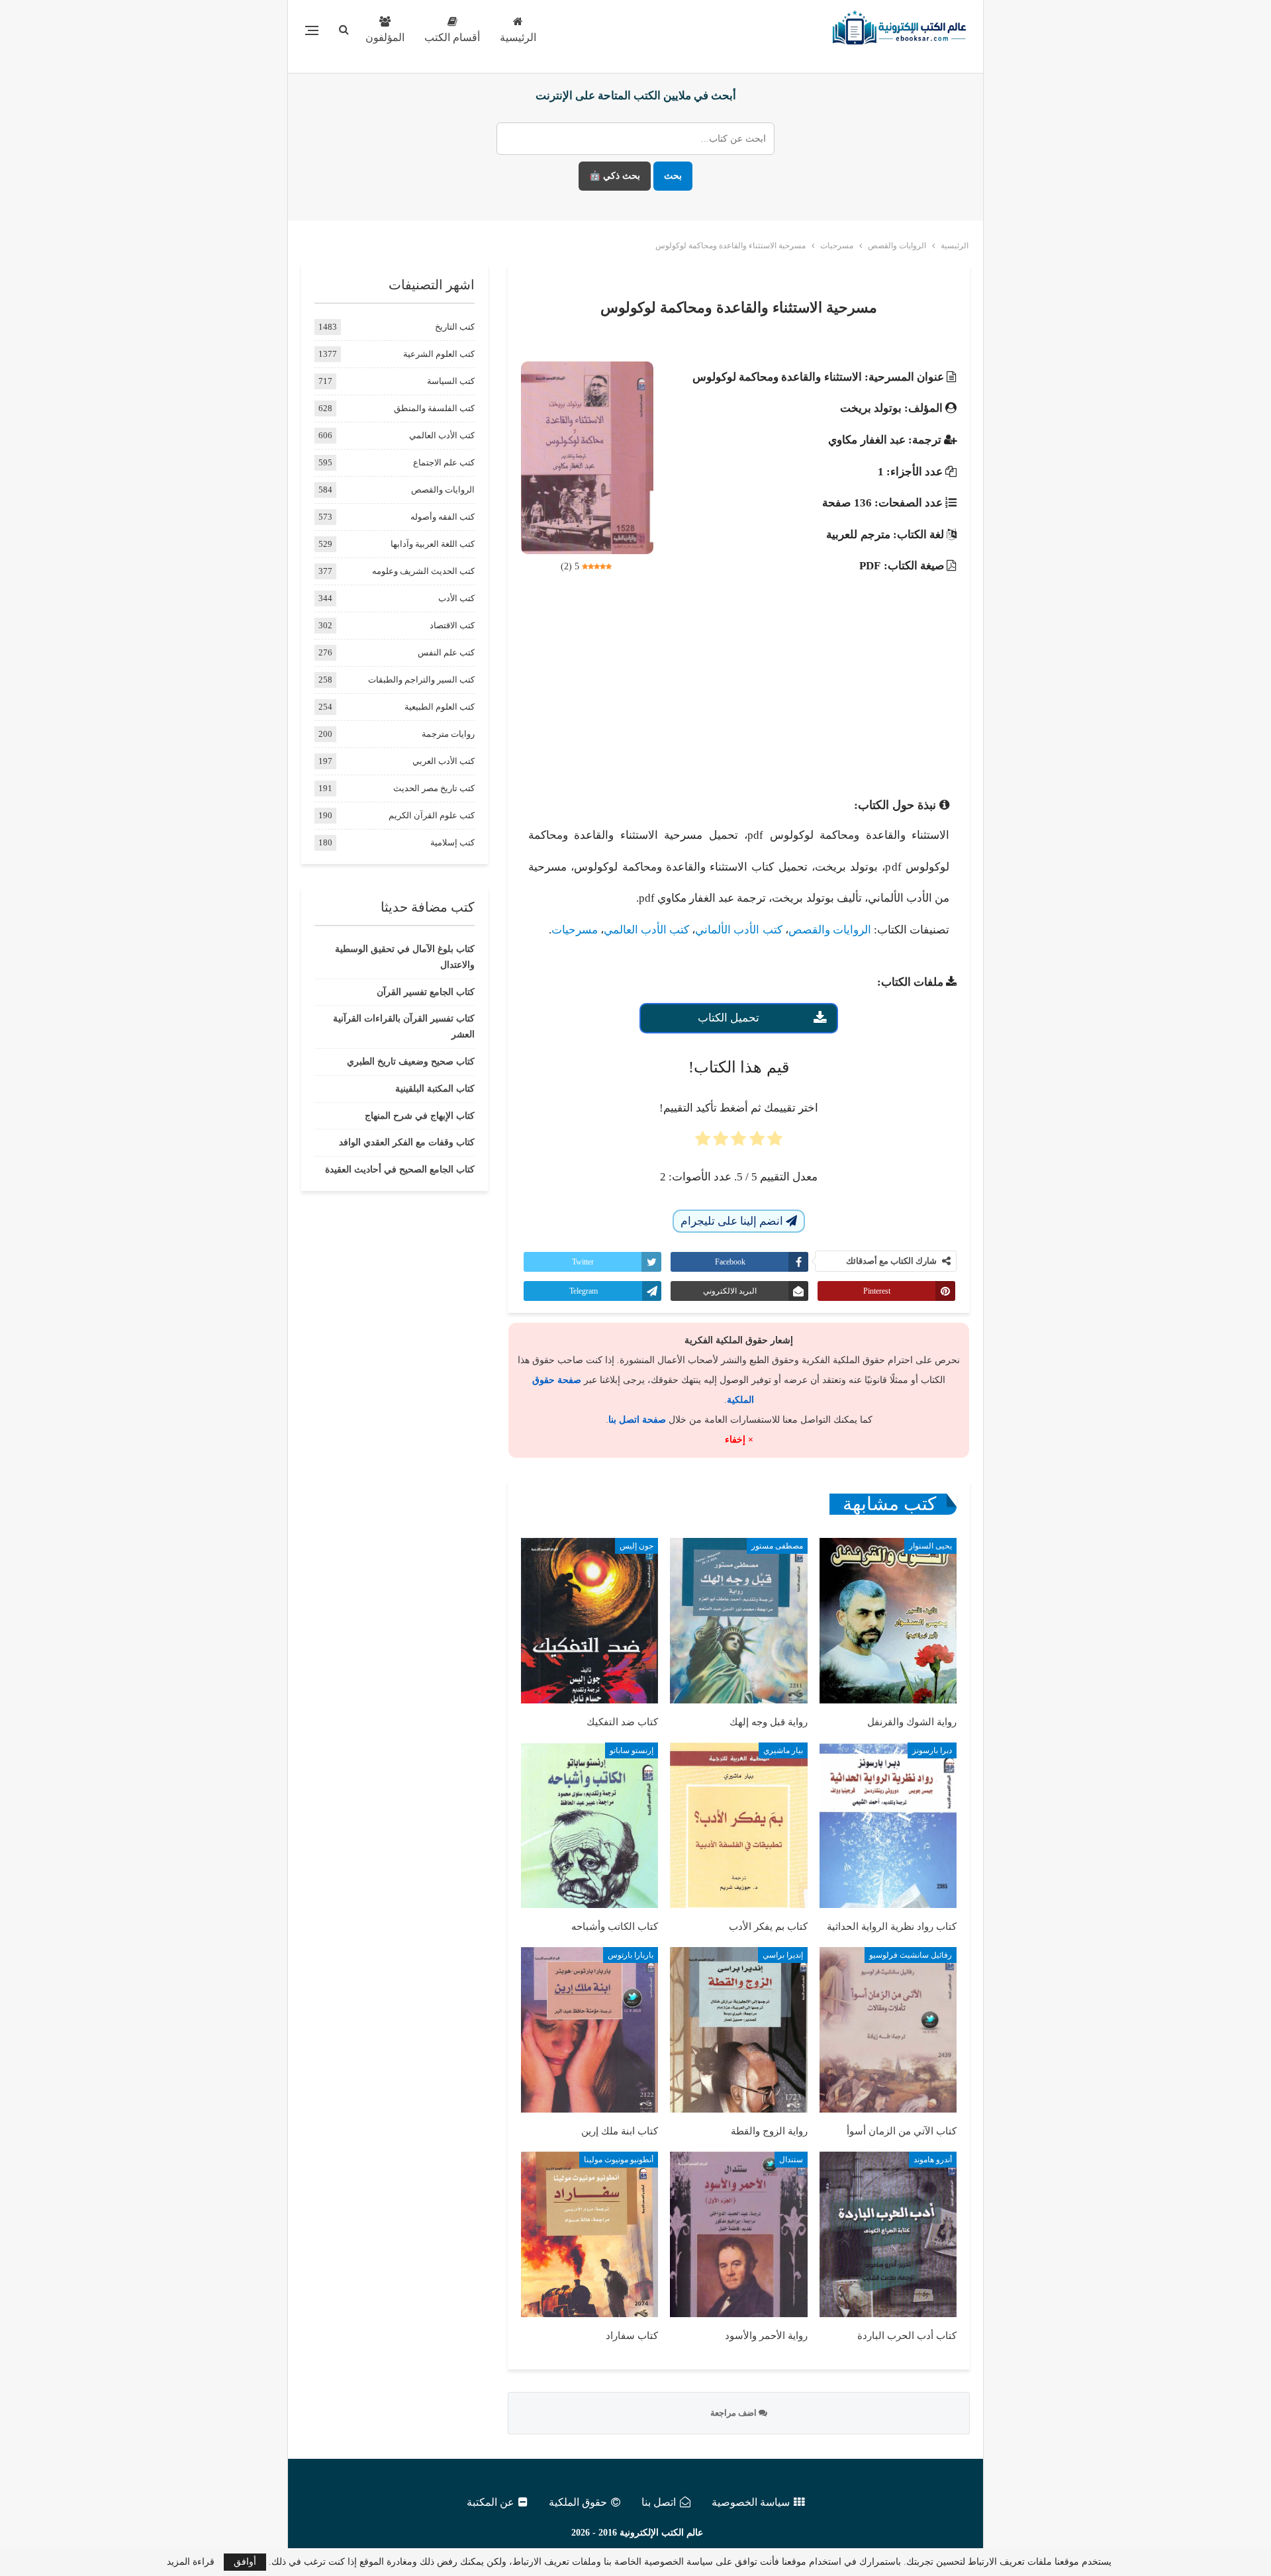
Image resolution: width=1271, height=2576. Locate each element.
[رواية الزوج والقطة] (738, 2030)
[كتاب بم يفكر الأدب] (738, 1825)
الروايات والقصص (830, 930)
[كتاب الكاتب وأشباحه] (589, 1825)
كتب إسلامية (452, 842)
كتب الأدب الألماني (738, 930)
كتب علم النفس (446, 652)
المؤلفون (385, 37)
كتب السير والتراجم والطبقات (421, 680)
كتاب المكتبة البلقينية (435, 1089)
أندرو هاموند (933, 2160)
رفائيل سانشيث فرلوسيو (911, 1955)
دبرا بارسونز (932, 1750)
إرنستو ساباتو (632, 1750)
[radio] (775, 1143)
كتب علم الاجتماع (444, 462)
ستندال (791, 2160)
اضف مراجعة (734, 2413)
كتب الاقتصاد (452, 625)
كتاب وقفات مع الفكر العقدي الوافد (407, 1142)
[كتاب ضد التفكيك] (589, 1621)
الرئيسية (518, 37)
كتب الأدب (456, 598)
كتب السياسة (451, 381)
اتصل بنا (659, 2502)
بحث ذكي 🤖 (615, 176)
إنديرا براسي (783, 1955)
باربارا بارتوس (631, 1955)
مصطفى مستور (777, 1546)
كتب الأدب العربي (444, 761)
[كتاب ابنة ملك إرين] (589, 2030)
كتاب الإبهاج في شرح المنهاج (420, 1116)
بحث (673, 176)
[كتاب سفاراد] (589, 2234)
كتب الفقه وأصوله (443, 517)
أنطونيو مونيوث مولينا (619, 2160)
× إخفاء (739, 1440)
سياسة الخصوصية (751, 2502)
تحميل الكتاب (729, 1018)
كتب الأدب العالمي (646, 930)
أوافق (245, 2562)
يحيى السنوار (930, 1546)
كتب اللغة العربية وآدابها (433, 544)
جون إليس (636, 1546)
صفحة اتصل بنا (637, 1420)
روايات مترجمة (448, 734)
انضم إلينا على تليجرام (733, 1221)
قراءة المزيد (191, 2562)
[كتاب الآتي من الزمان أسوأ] (888, 2030)
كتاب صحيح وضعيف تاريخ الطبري (411, 1062)
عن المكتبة (491, 2502)
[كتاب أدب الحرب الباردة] (888, 2234)
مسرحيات (575, 930)
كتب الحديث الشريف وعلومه (423, 571)
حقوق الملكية (578, 2502)
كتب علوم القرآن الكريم (432, 815)
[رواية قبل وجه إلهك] (738, 1621)
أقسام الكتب (452, 37)
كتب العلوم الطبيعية (440, 707)
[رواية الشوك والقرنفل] (888, 1621)
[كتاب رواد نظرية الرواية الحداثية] (888, 1825)
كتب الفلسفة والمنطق (434, 408)
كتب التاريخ (455, 327)
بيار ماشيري (783, 1750)
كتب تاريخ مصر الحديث (434, 788)
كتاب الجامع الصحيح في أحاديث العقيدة (400, 1169)
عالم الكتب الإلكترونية (661, 2533)
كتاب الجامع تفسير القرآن (426, 992)
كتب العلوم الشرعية (439, 354)
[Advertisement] (739, 685)
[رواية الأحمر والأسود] (738, 2234)
